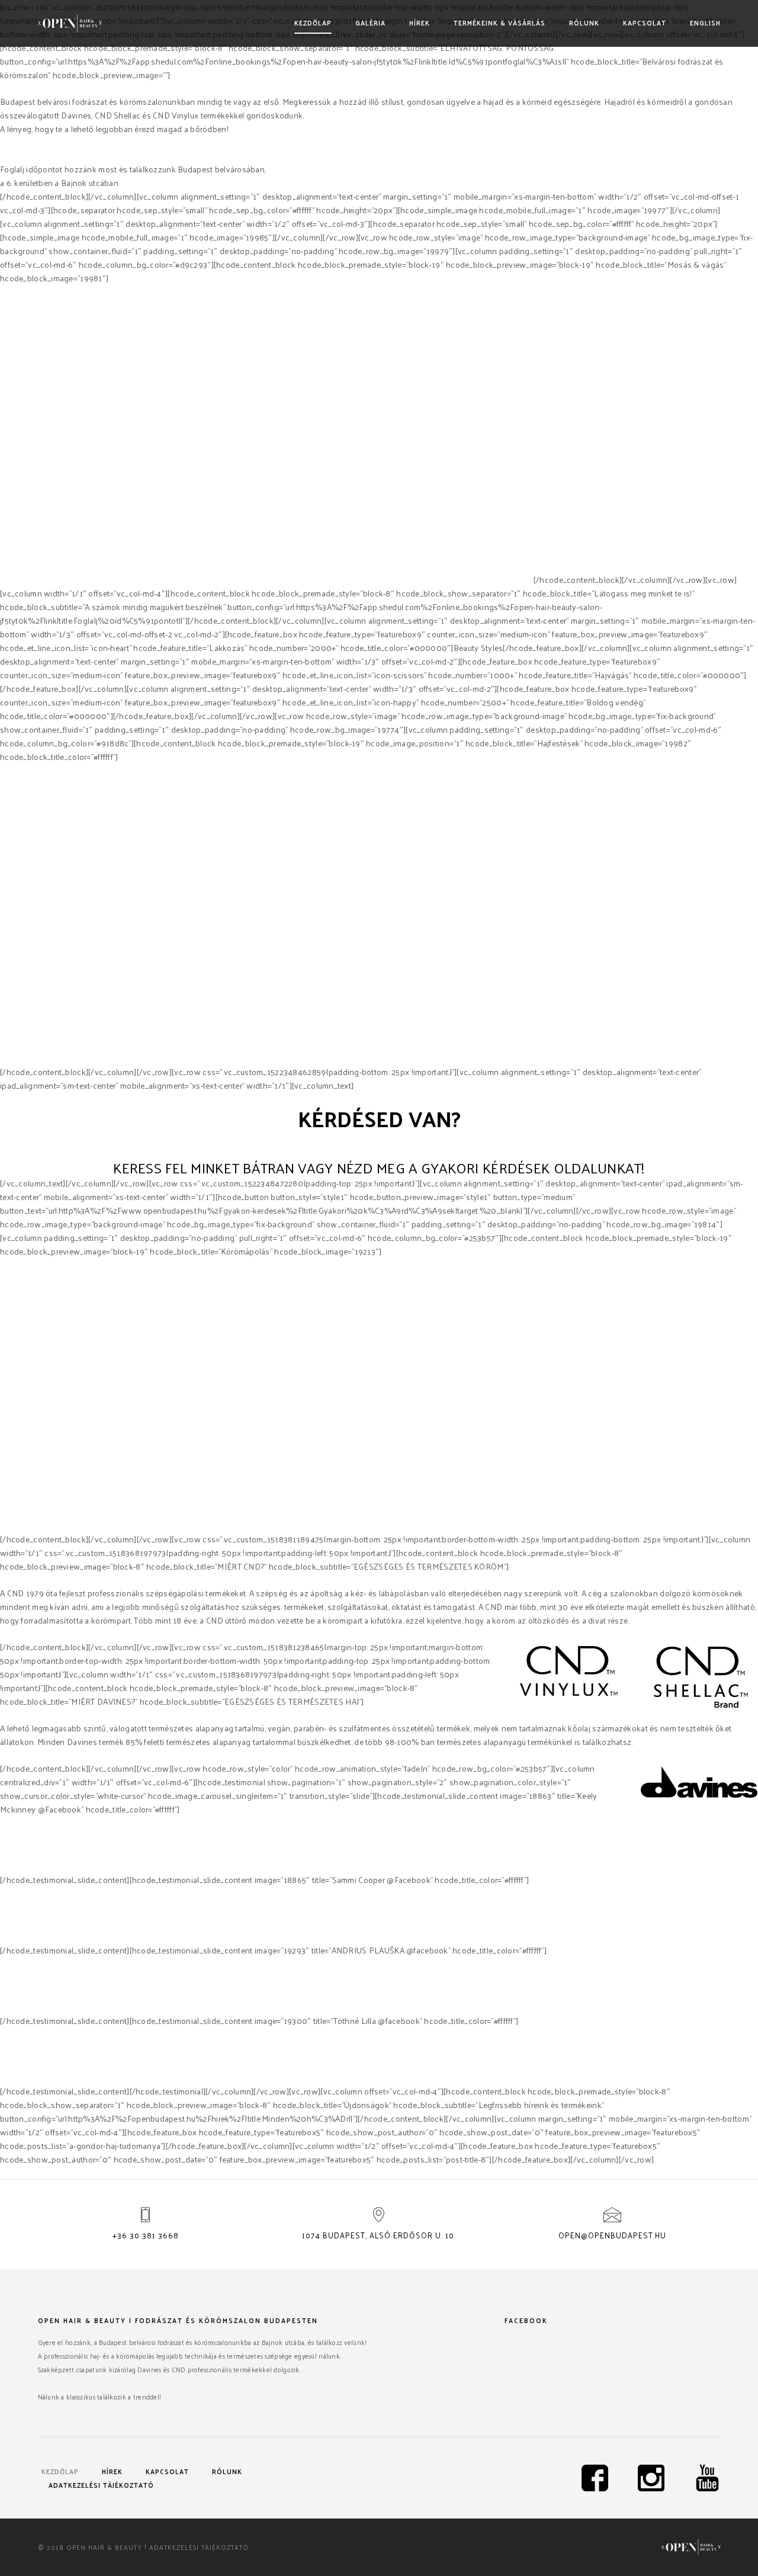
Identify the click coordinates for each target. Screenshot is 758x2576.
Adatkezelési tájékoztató (101, 2485)
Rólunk (584, 23)
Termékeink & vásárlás (500, 23)
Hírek (420, 23)
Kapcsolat (645, 23)
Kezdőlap (313, 23)
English (705, 23)
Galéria (370, 23)
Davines (403, 580)
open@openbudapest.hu (612, 2235)
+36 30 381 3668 (146, 2235)
